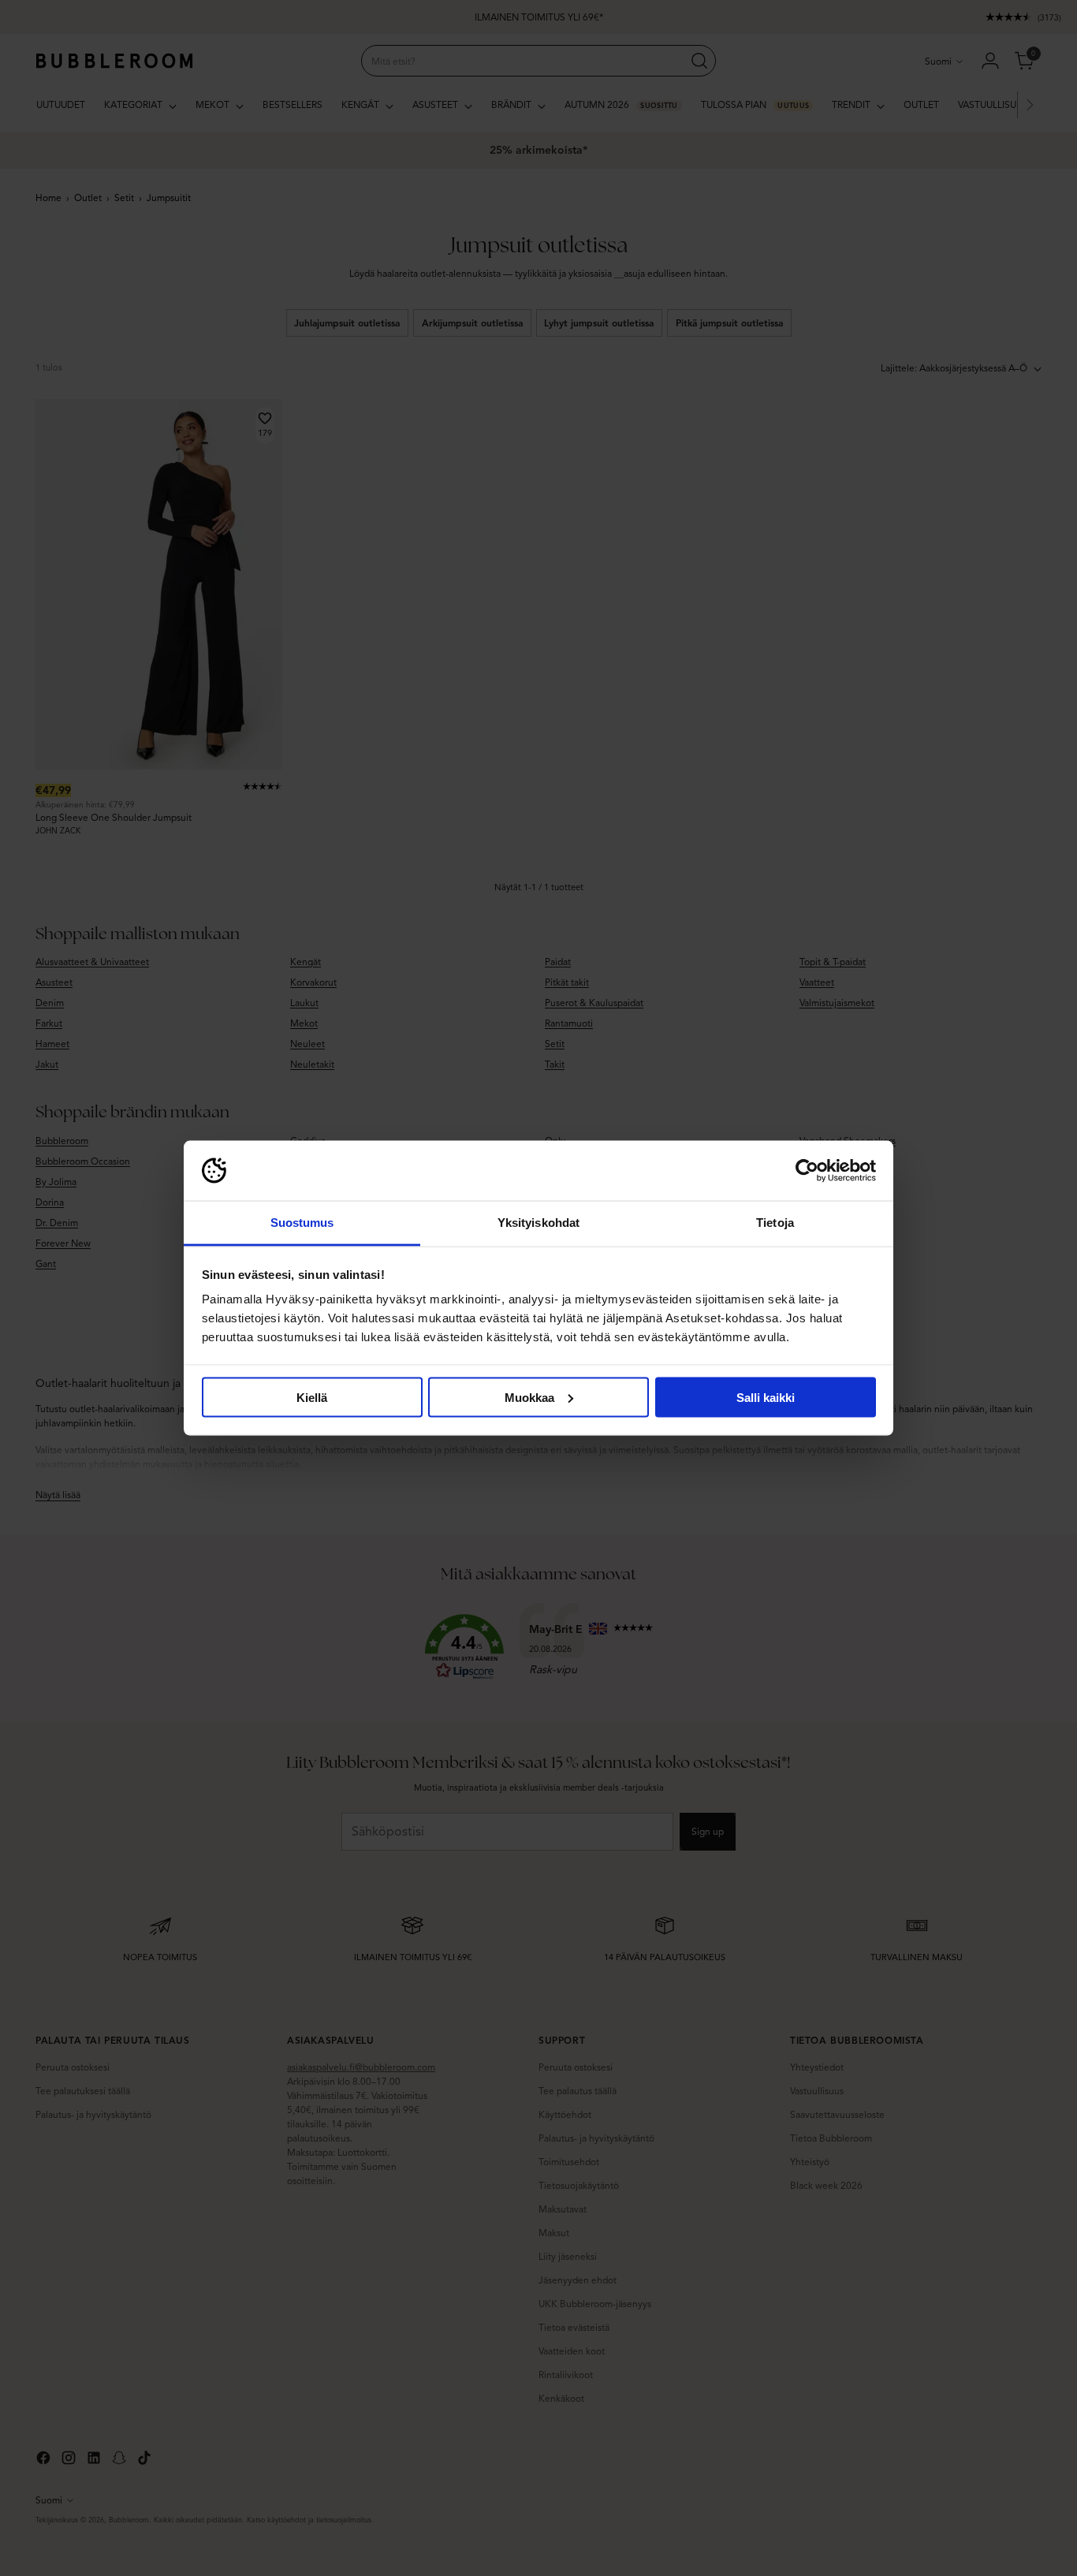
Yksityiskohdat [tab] (538, 1223)
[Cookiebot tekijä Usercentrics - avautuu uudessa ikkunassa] (807, 1171)
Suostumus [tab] (302, 1223)
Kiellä (312, 1397)
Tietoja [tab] (775, 1223)
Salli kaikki (766, 1397)
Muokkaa (529, 1397)
